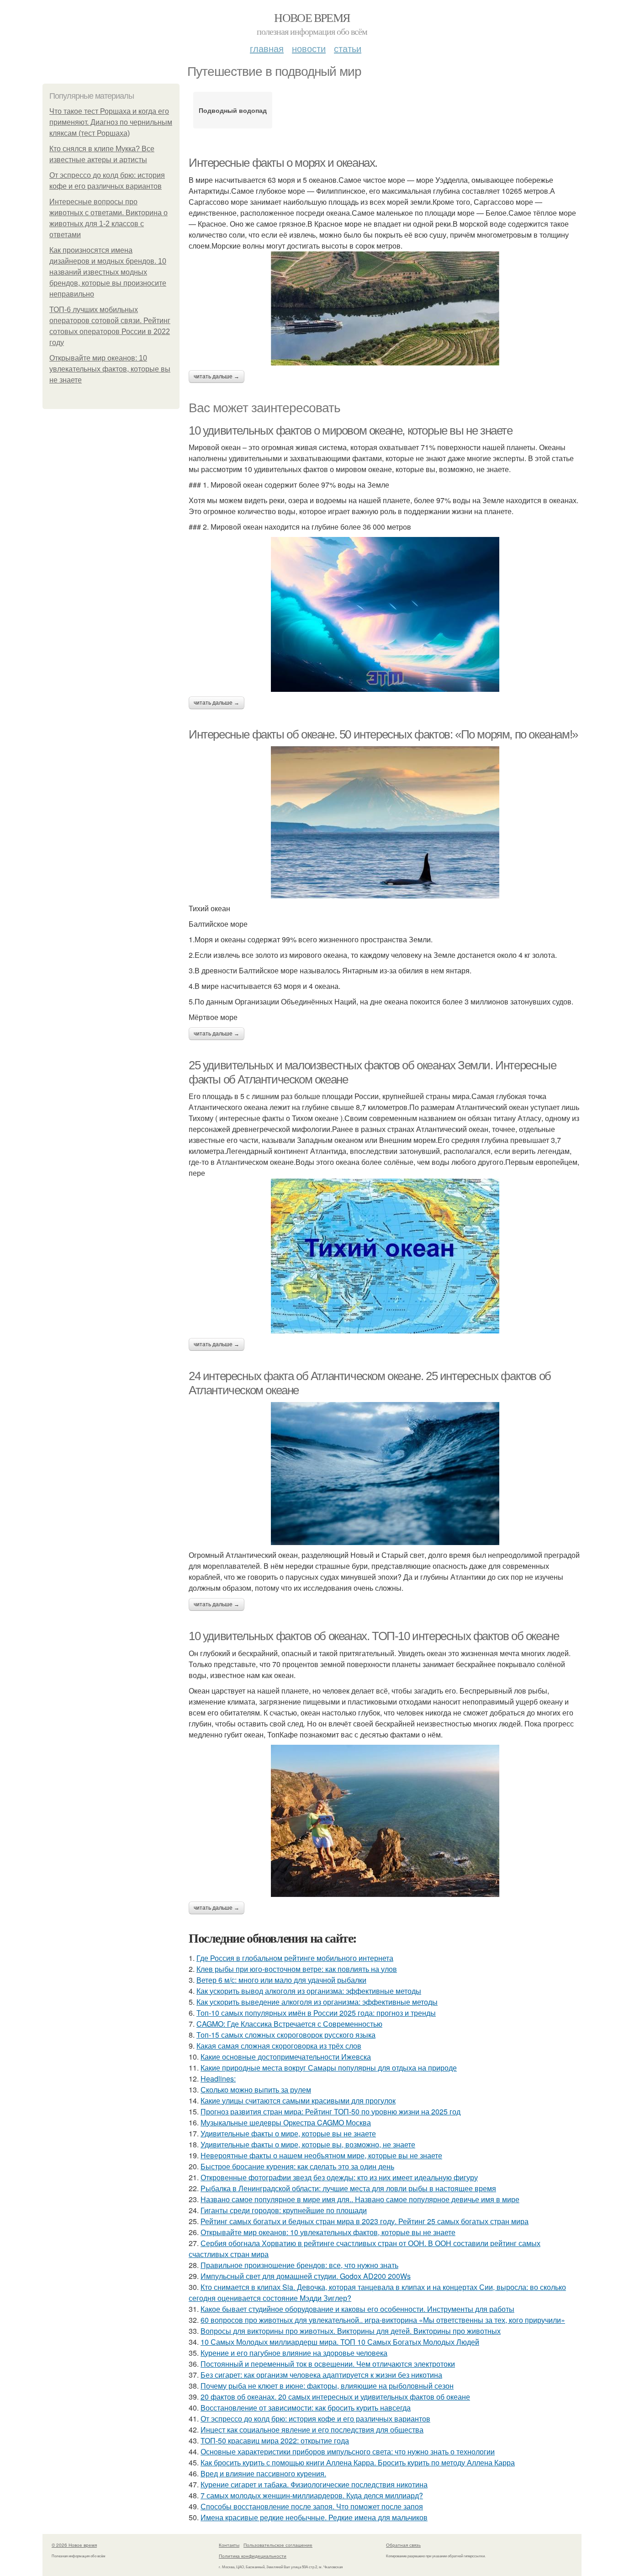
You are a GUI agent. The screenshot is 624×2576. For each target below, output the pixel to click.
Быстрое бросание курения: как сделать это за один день (297, 2166)
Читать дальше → (217, 377)
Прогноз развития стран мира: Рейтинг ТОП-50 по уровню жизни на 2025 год (331, 2111)
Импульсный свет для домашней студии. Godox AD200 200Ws (306, 2276)
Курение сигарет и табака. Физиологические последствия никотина (314, 2484)
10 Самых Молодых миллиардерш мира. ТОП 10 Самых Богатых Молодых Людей (340, 2342)
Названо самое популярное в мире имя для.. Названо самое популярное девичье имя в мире (360, 2199)
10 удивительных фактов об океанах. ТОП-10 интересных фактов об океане (374, 1636)
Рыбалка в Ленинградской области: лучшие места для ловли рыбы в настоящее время (348, 2188)
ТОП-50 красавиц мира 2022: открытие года (275, 2441)
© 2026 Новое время (74, 2545)
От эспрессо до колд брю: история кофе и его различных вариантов (315, 2419)
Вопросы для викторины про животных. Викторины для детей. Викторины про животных (351, 2331)
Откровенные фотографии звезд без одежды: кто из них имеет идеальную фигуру (339, 2177)
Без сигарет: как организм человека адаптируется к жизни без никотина (321, 2375)
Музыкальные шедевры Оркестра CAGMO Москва (286, 2122)
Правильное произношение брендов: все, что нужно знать (299, 2265)
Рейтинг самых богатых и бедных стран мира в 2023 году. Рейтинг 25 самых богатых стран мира (365, 2221)
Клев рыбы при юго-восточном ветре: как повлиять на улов (297, 1969)
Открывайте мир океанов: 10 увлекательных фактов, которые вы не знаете (110, 369)
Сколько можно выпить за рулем (256, 2090)
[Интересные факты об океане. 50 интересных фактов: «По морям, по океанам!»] (385, 822)
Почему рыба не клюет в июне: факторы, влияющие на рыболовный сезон (327, 2386)
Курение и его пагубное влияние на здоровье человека (294, 2353)
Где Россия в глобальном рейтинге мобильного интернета (295, 1958)
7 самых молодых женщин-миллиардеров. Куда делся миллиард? (312, 2495)
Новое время (312, 17)
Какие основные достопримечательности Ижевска (286, 2057)
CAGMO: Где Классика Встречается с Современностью (289, 2024)
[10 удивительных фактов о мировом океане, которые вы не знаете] (385, 614)
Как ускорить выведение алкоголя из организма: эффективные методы (317, 2002)
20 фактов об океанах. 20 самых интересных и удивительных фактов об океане (335, 2397)
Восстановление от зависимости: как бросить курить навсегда (306, 2408)
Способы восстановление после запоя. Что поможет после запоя (312, 2506)
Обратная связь (403, 2545)
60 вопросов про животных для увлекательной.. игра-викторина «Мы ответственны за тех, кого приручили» (383, 2320)
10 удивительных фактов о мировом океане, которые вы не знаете (351, 430)
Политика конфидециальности (253, 2556)
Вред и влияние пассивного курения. (263, 2473)
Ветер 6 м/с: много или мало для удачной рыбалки (281, 1980)
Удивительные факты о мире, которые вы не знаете (288, 2133)
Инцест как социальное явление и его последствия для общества (312, 2430)
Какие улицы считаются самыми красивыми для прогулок (298, 2101)
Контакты (229, 2545)
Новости (309, 48)
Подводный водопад (233, 110)
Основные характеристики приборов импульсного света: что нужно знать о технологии (348, 2451)
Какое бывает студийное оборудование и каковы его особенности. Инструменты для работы (357, 2309)
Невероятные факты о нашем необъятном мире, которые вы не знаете (321, 2155)
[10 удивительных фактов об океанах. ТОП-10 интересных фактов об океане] (385, 1821)
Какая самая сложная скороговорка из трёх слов (279, 2046)
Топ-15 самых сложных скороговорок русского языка (286, 2035)
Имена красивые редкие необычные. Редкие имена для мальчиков (314, 2517)
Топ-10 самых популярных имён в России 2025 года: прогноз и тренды (316, 2013)
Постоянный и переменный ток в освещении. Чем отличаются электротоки (328, 2364)
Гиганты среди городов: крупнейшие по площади (284, 2210)
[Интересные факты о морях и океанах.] (385, 308)
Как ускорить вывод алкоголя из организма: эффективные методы (309, 1991)
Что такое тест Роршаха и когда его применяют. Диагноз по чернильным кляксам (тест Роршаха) (111, 122)
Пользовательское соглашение (278, 2545)
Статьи (348, 48)
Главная (267, 48)
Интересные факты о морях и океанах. (283, 163)
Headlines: (218, 2079)
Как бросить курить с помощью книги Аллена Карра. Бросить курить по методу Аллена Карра (358, 2462)
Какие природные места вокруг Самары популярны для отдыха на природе (329, 2068)
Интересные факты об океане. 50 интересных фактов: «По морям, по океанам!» (383, 734)
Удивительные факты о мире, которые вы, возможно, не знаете (308, 2144)
